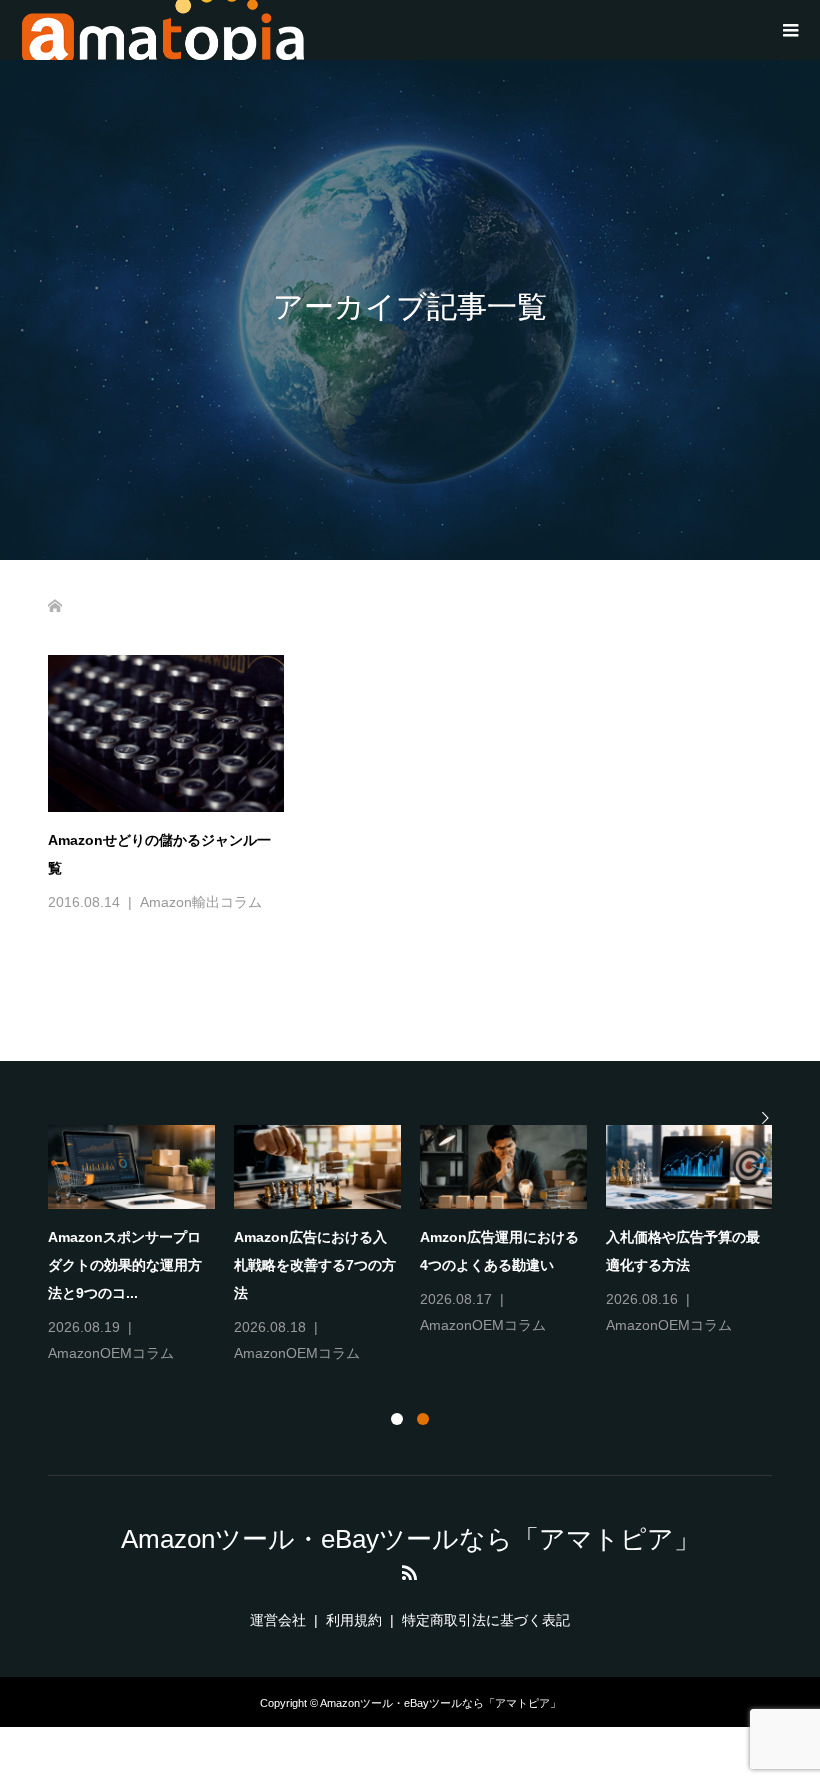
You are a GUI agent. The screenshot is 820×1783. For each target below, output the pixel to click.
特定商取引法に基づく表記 (486, 1620)
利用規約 (354, 1620)
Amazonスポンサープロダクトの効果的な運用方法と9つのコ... (125, 1265)
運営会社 (278, 1620)
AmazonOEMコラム (111, 1353)
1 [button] (397, 1419)
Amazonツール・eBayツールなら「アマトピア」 (410, 1539)
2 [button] (423, 1419)
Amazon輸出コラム (201, 902)
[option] (420, 1246)
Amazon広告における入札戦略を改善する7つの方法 (315, 1265)
